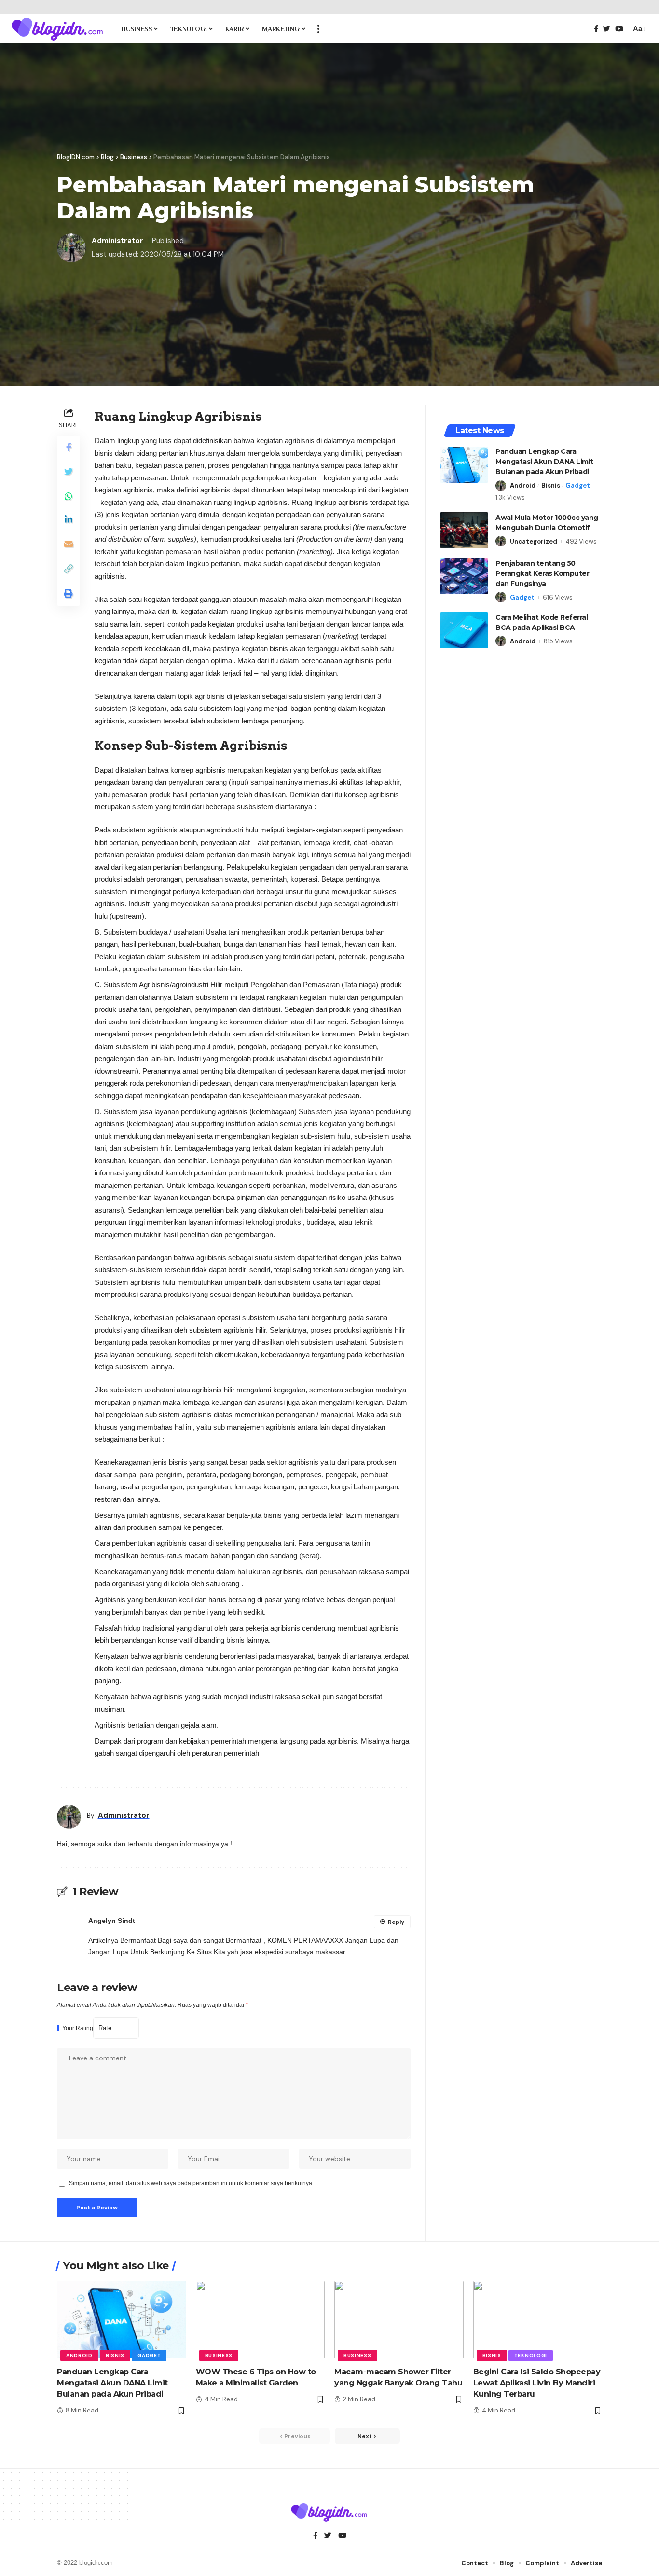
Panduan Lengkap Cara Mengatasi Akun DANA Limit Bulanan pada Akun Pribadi (544, 462)
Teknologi (531, 2355)
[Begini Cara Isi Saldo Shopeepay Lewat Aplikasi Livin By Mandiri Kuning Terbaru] (538, 2320)
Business (219, 2355)
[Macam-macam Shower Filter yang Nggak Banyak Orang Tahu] (399, 2320)
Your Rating (78, 2028)
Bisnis (551, 485)
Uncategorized (534, 541)
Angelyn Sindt (112, 1921)
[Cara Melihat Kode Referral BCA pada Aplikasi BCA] (464, 630)
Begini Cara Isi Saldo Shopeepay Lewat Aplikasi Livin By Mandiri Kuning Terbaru (537, 2383)
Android (523, 485)
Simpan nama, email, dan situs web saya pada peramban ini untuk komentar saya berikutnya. (191, 2183)
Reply (396, 1922)
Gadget (578, 485)
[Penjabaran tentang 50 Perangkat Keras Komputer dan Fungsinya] (464, 576)
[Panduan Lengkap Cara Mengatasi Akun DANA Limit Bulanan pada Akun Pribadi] (464, 465)
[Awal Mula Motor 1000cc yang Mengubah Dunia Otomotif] (464, 530)
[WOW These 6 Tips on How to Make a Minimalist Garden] (261, 2320)
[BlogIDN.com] (58, 29)
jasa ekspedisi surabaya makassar (293, 1952)
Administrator (117, 241)
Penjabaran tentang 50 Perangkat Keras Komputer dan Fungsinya (542, 573)
